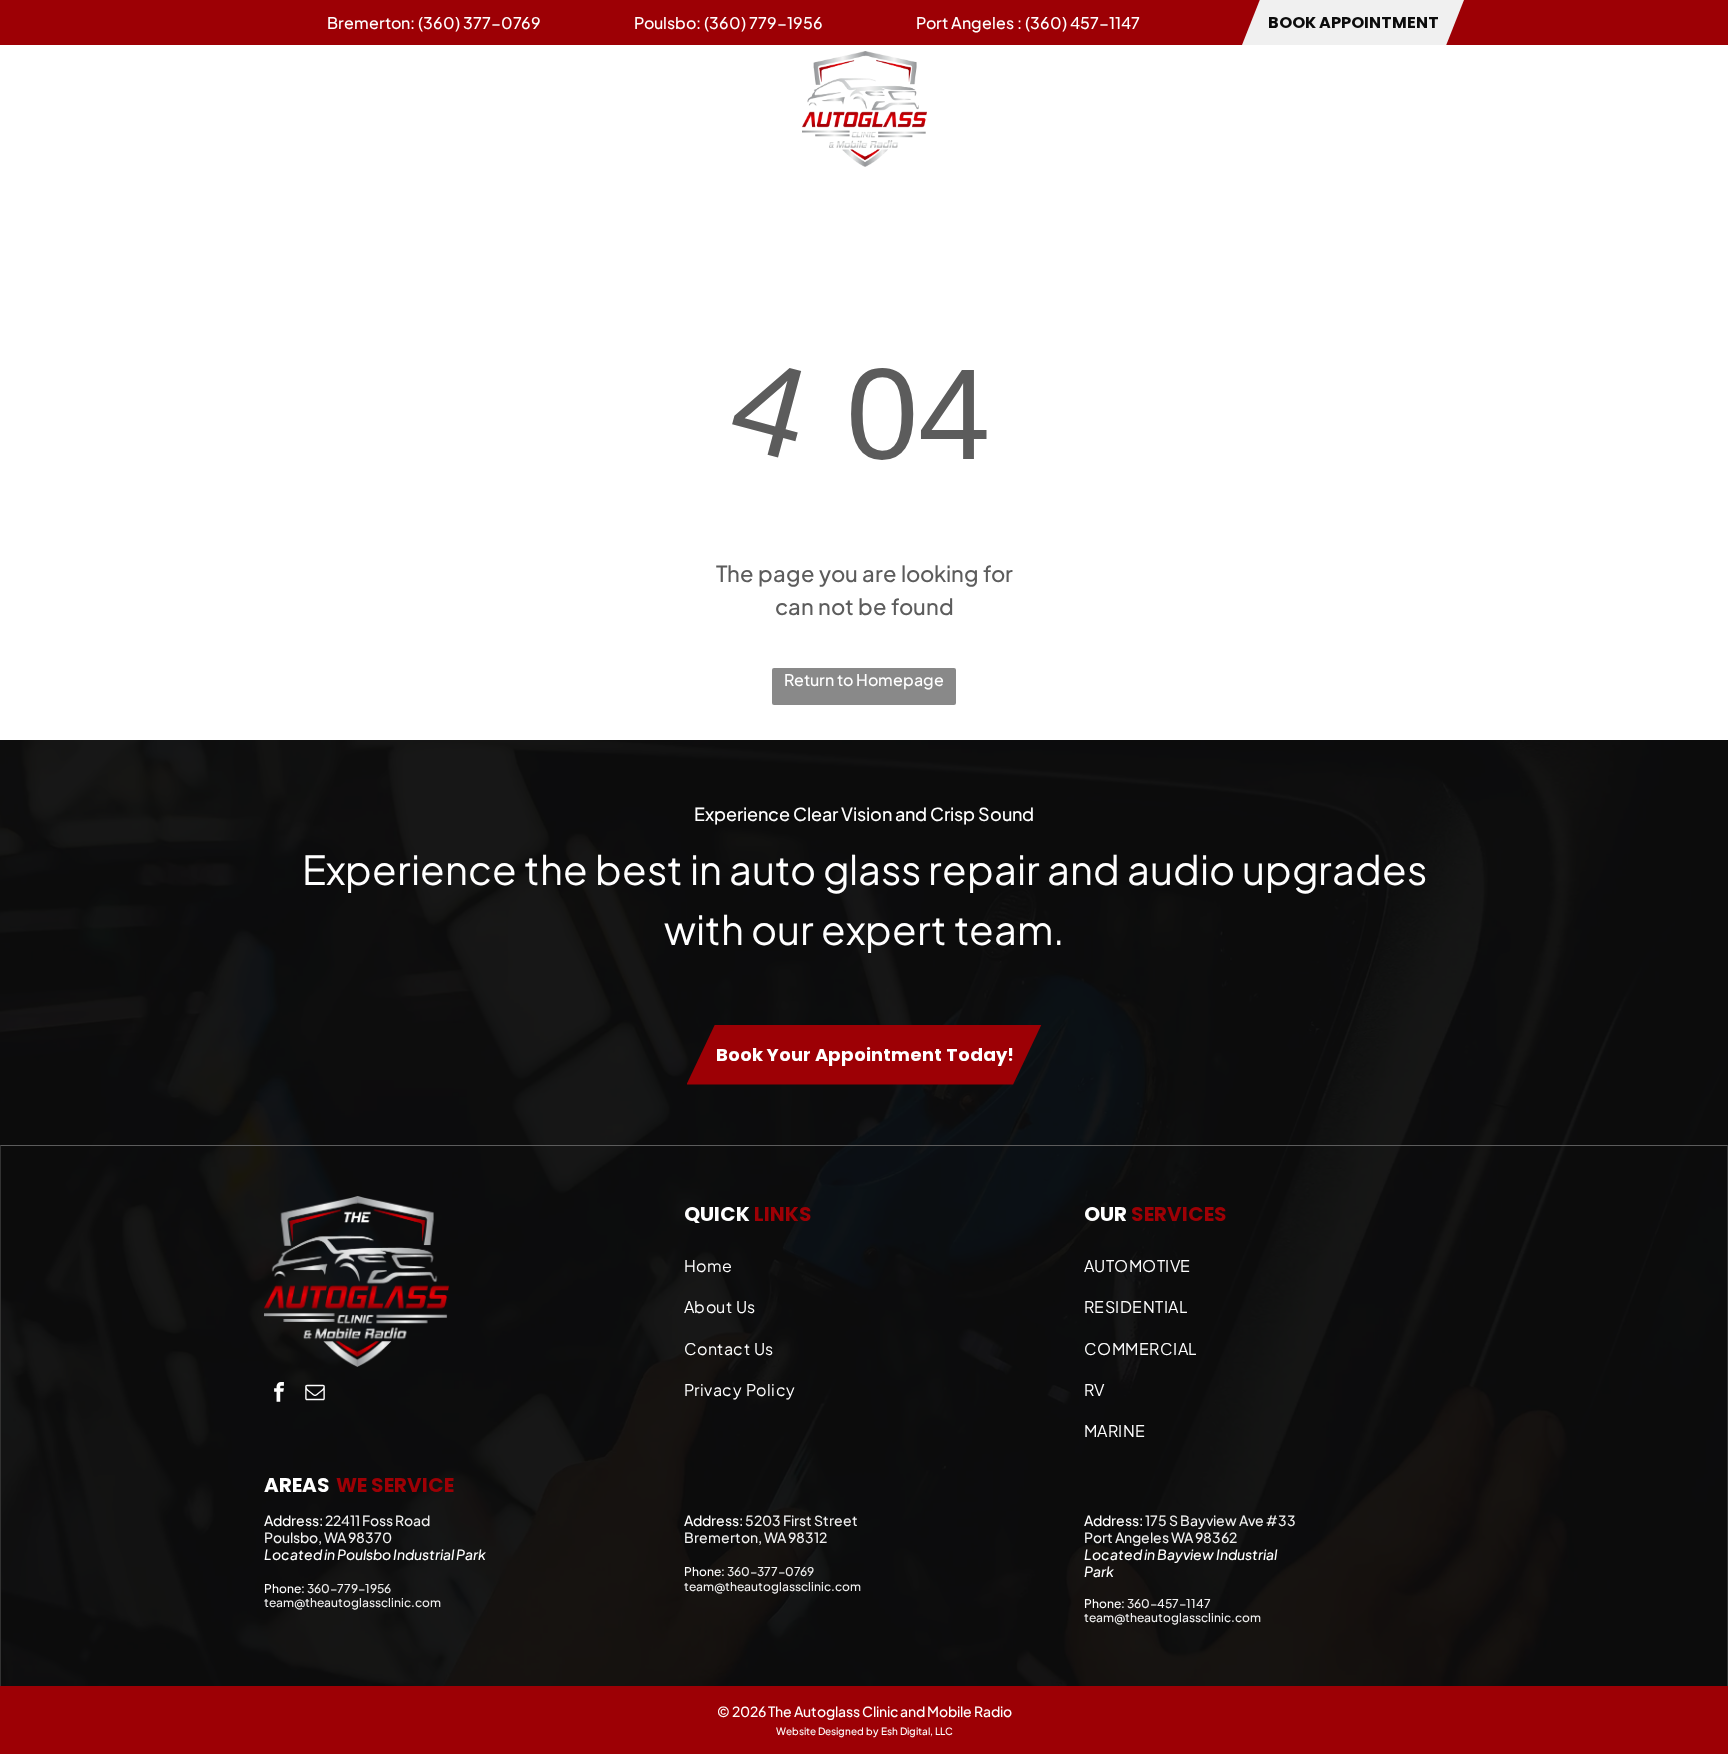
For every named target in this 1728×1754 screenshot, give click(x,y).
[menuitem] (303, 108)
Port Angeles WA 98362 (1160, 1537)
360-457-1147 (1169, 1603)
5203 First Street (801, 1520)
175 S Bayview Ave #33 (1220, 1520)
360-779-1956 (349, 1588)
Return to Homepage (864, 679)
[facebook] (279, 1394)
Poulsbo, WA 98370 (328, 1537)
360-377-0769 (770, 1571)
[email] (315, 1394)
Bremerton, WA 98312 (755, 1537)
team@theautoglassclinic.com (352, 1602)
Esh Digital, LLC (917, 1731)
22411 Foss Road (377, 1520)
